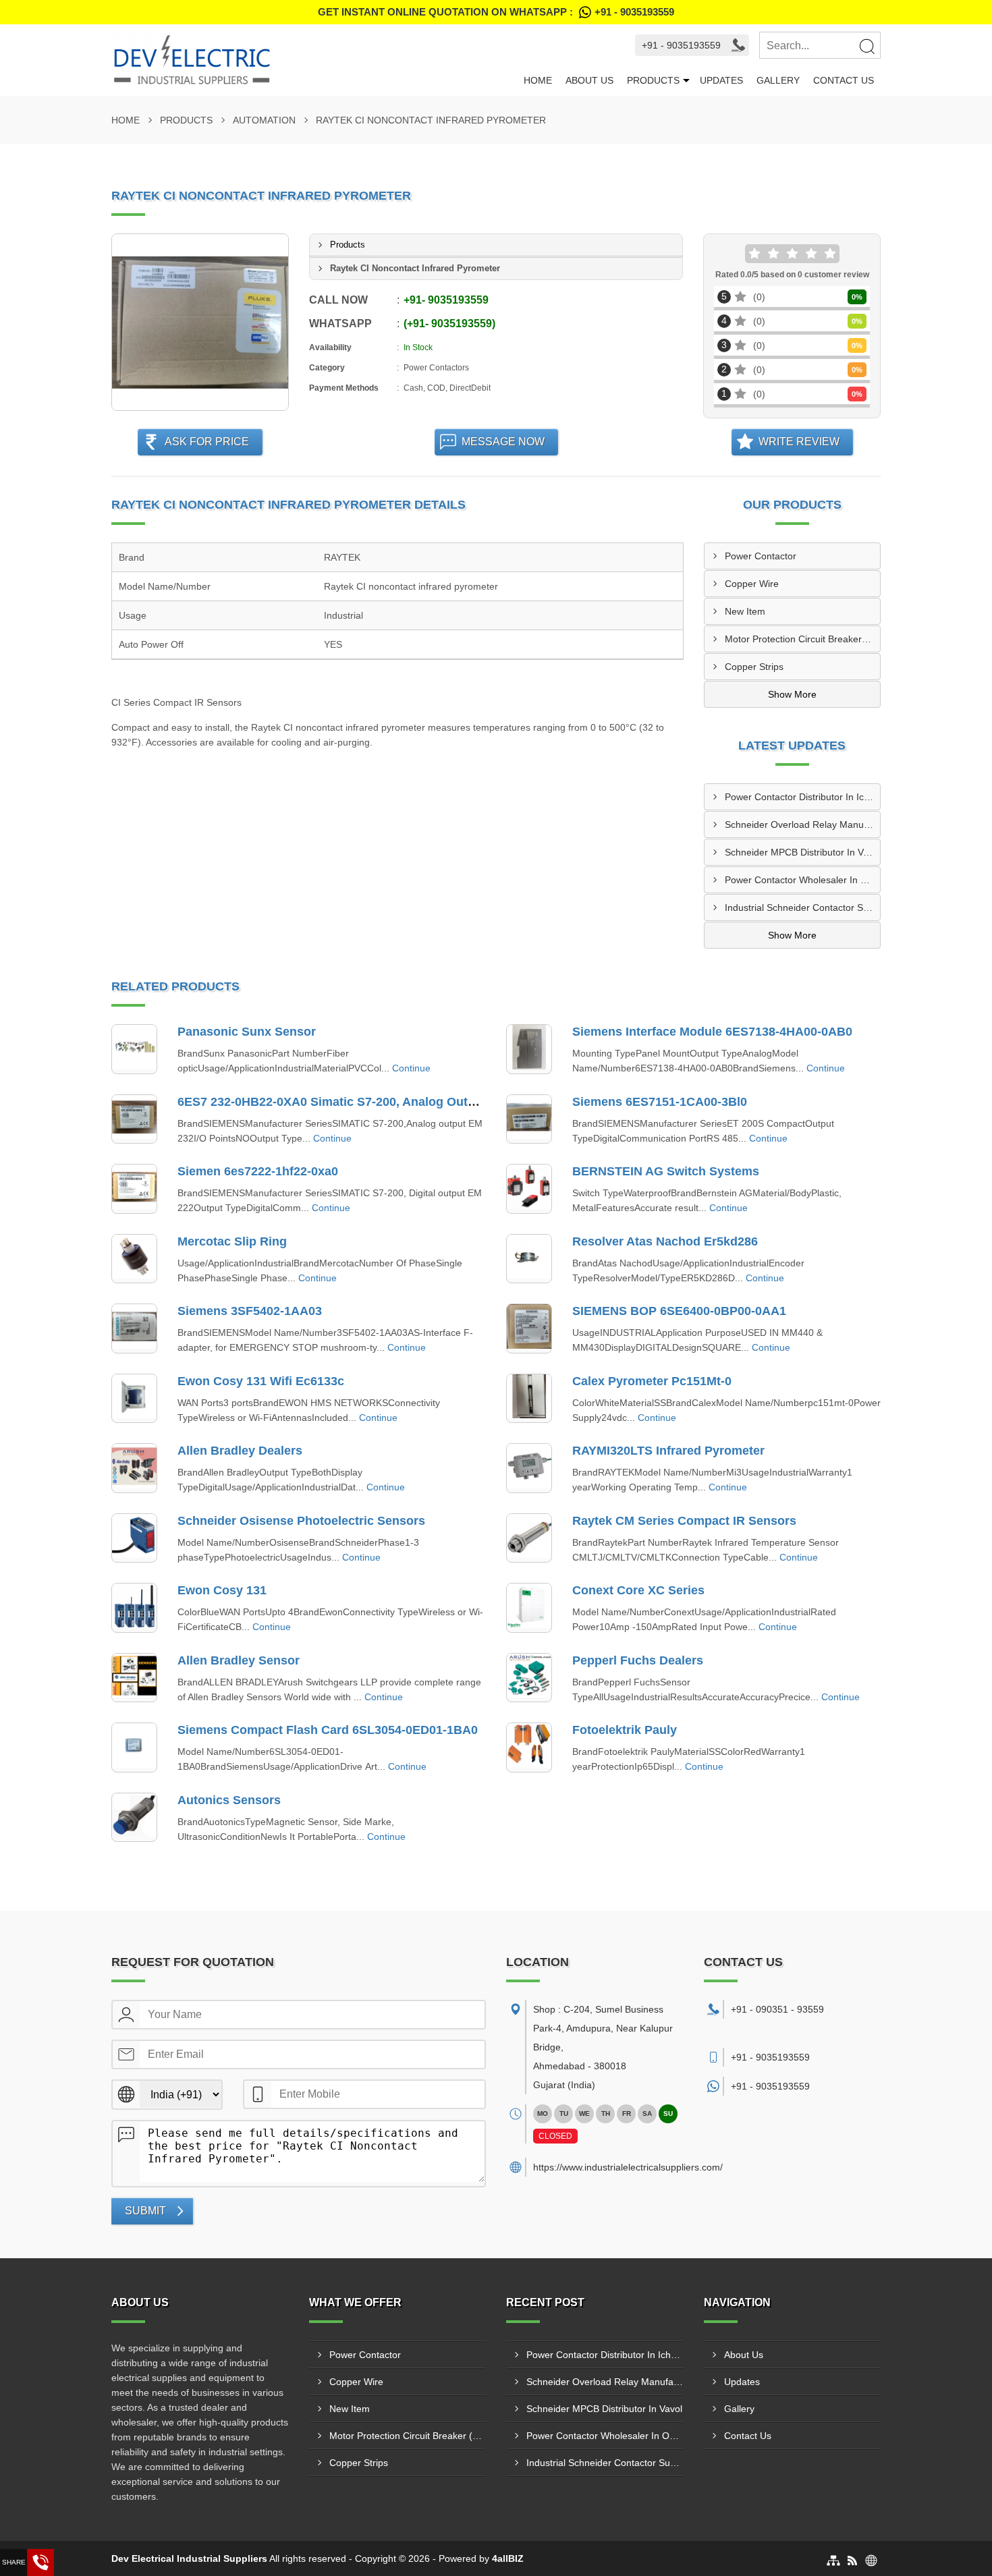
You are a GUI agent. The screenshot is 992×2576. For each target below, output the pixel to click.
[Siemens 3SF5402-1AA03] (134, 1328)
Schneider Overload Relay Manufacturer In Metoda (803, 824)
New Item (745, 611)
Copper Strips (754, 667)
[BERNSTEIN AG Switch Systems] (529, 1189)
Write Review (799, 442)
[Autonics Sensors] (134, 1818)
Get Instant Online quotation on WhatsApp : (496, 12)
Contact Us (844, 80)
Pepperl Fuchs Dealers (638, 1660)
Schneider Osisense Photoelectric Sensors (301, 1521)
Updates (721, 80)
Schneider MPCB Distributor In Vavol (803, 852)
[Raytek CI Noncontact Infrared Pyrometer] (200, 322)
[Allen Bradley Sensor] (134, 1678)
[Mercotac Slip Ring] (134, 1259)
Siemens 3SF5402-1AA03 (250, 1311)
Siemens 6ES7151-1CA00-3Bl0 (660, 1102)
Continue (411, 1068)
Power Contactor (761, 556)
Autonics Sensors (229, 1800)
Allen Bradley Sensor (239, 1660)
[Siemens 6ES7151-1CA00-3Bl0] (529, 1119)
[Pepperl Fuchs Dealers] (529, 1678)
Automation (264, 120)
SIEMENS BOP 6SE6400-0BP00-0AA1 (679, 1311)
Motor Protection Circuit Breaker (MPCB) (803, 639)
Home (538, 80)
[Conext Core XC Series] (529, 1608)
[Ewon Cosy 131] (134, 1608)
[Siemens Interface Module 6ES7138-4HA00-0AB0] (529, 1049)
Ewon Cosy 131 (222, 1590)
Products (653, 80)
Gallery (778, 80)
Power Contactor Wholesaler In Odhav (803, 880)
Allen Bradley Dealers (240, 1451)
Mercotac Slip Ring (232, 1241)
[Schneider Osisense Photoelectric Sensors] (134, 1538)
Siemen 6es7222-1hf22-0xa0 (258, 1171)
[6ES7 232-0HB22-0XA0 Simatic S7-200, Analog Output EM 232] (134, 1119)
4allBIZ (508, 2558)
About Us (589, 80)
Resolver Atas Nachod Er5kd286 (665, 1241)
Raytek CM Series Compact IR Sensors (684, 1521)
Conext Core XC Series (638, 1590)
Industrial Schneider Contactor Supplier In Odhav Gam (803, 907)
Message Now (503, 442)
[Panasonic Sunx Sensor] (134, 1049)
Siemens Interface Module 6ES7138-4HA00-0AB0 (712, 1032)
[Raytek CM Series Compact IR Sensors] (529, 1538)
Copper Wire (752, 584)
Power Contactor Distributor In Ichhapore (803, 797)
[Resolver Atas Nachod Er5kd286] (529, 1259)
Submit (145, 2211)
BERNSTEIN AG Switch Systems (666, 1171)
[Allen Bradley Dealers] (134, 1468)
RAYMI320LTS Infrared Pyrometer (668, 1451)
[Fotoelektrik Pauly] (529, 1747)
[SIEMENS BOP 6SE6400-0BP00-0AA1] (529, 1328)
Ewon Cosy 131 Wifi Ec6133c (261, 1381)
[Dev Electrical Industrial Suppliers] (314, 60)
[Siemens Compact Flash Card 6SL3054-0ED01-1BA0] (134, 1747)
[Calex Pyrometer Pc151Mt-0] (529, 1399)
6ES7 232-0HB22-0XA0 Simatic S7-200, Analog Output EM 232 (355, 1102)
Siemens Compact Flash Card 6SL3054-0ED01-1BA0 (328, 1730)
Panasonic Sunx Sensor (247, 1032)
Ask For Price (207, 442)
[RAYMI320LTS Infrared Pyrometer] (529, 1468)
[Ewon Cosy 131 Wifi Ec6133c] (134, 1399)
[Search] (866, 46)
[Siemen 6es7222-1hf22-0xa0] (134, 1189)
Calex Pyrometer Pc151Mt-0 (652, 1381)
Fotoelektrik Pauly (625, 1730)
